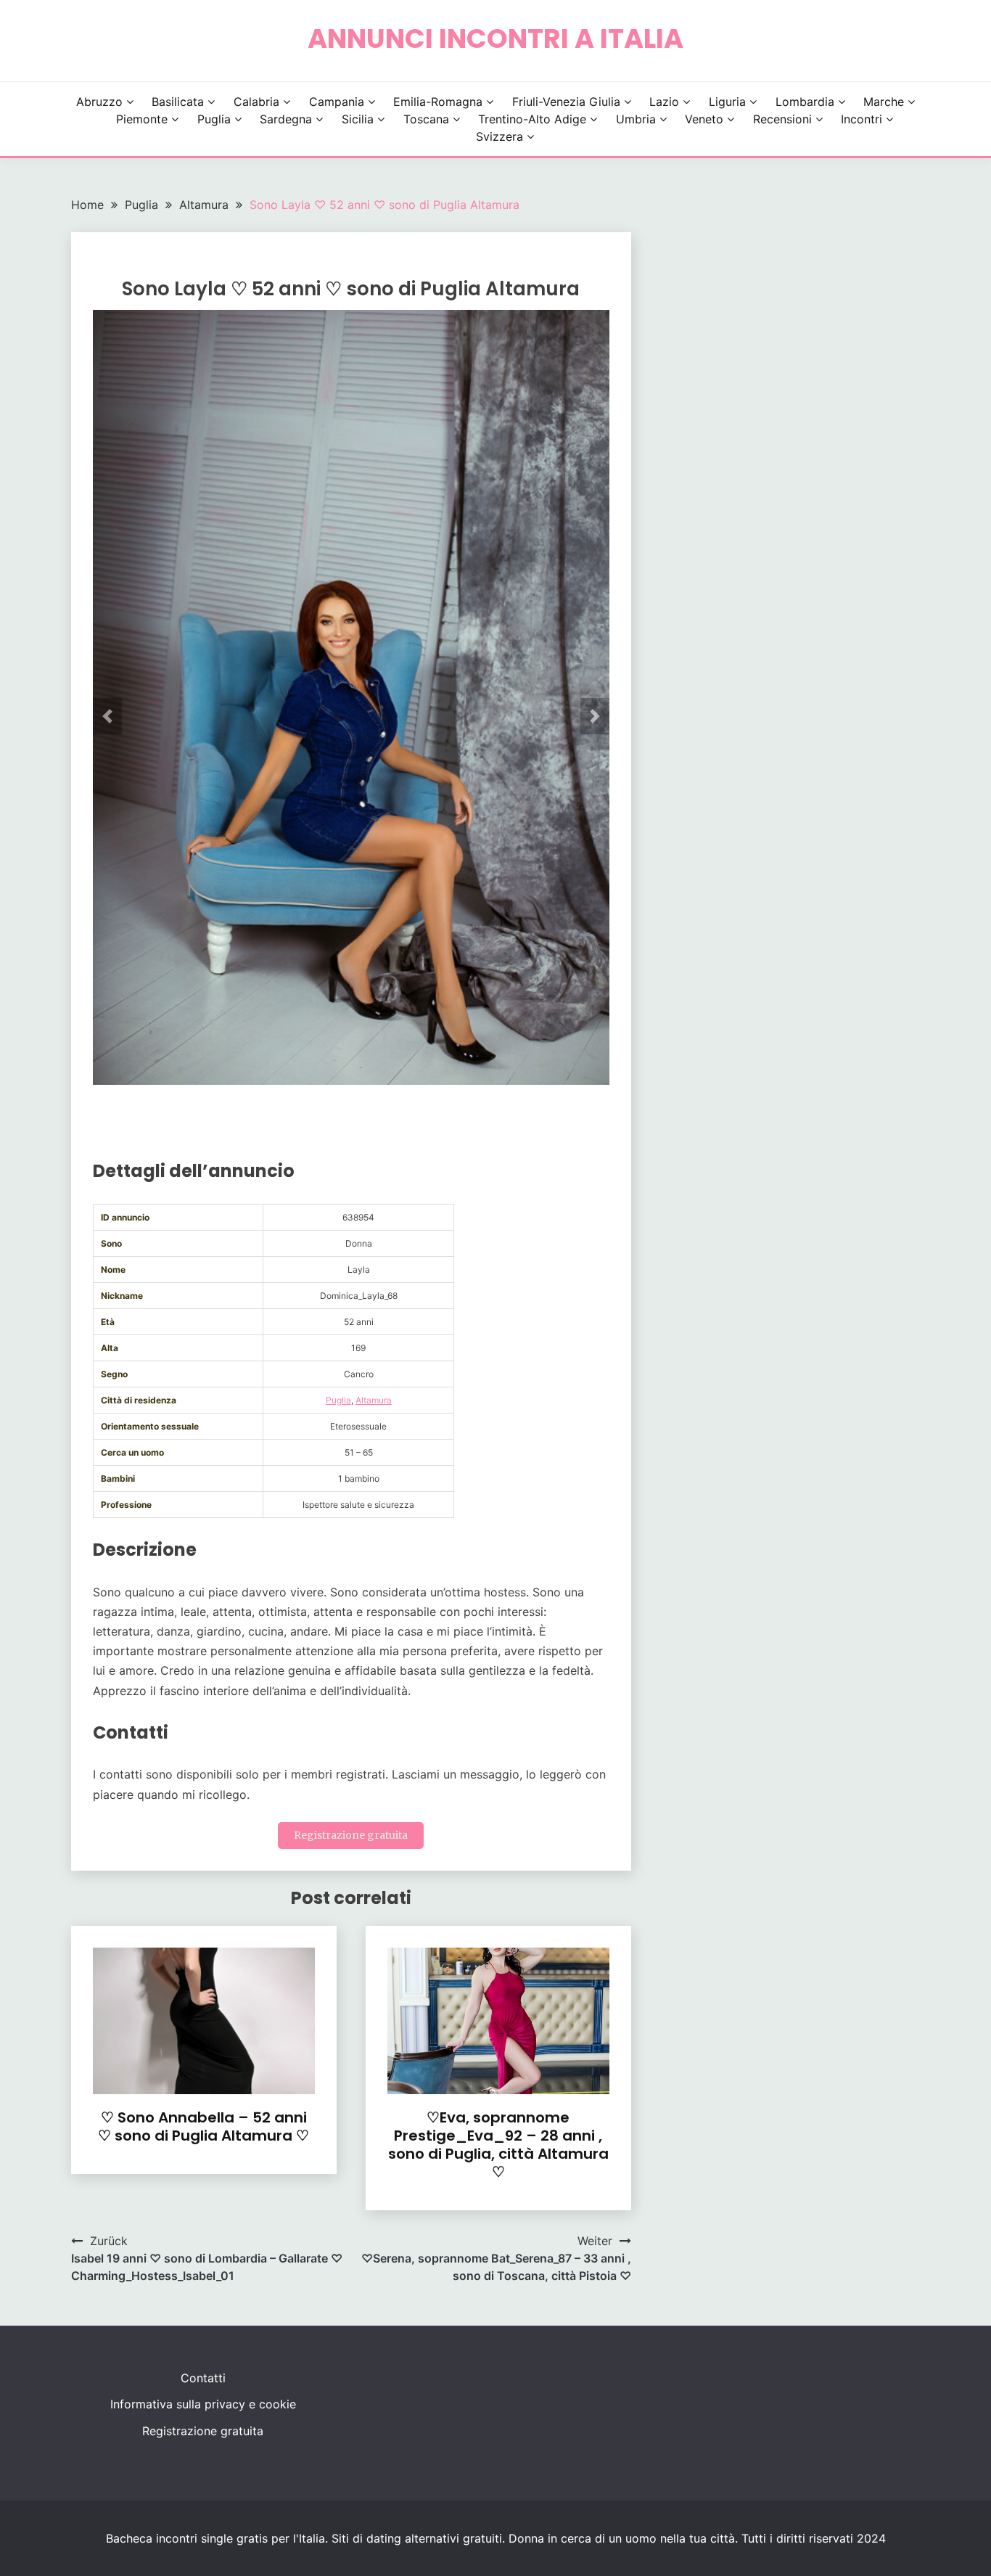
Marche (884, 102)
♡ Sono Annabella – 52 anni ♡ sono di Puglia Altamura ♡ (203, 2126)
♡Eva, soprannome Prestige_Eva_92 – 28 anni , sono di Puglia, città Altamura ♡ (498, 2145)
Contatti (203, 2378)
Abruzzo (99, 102)
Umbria (636, 119)
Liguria (727, 102)
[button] (107, 716)
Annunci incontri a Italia (495, 38)
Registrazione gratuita (351, 1835)
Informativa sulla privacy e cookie (203, 2404)
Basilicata (178, 102)
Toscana (426, 119)
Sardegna (286, 119)
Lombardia (805, 102)
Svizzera (499, 136)
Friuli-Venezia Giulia (566, 102)
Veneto (704, 119)
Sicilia (358, 119)
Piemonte (142, 119)
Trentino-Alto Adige (532, 119)
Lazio (664, 102)
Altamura (374, 1400)
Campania (337, 102)
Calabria (256, 102)
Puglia (214, 119)
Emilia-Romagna (438, 102)
